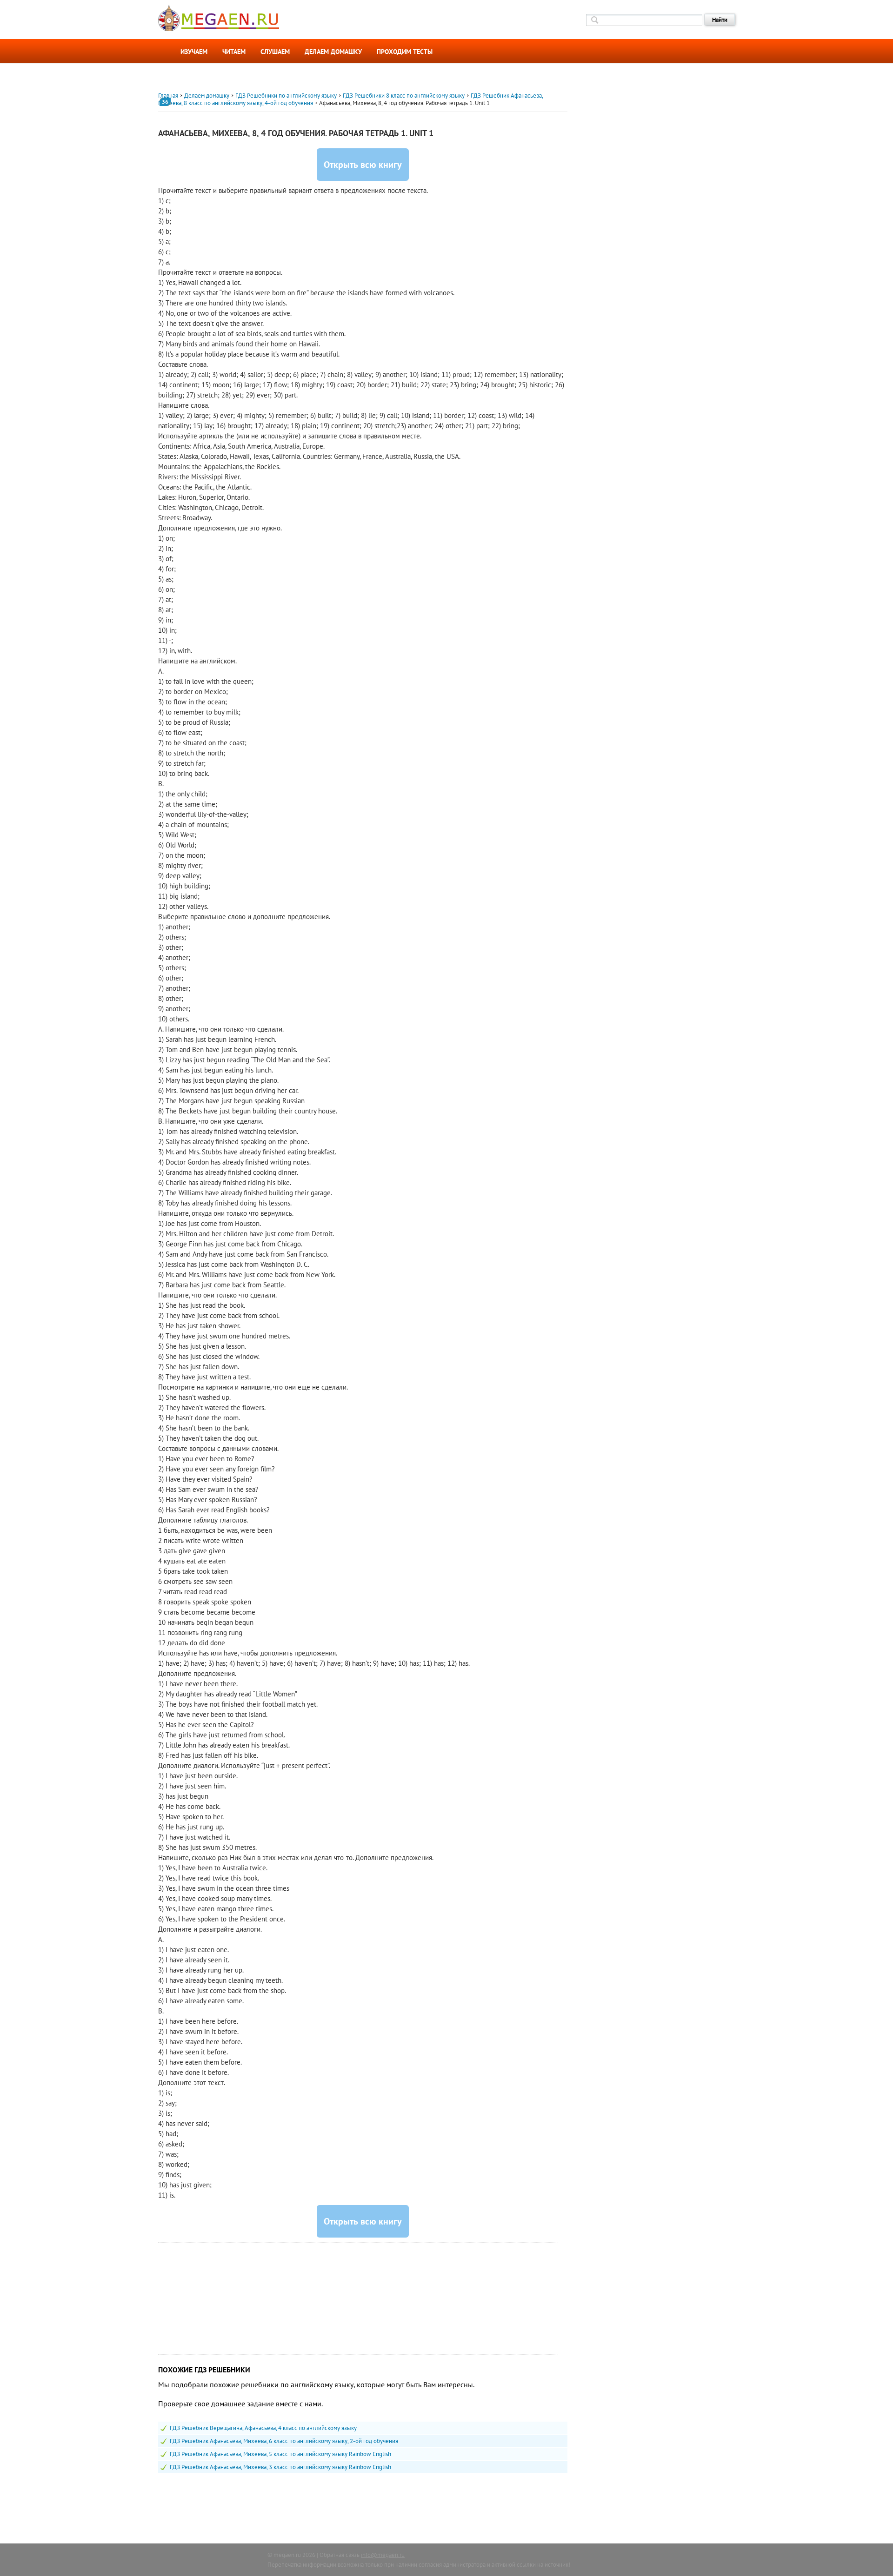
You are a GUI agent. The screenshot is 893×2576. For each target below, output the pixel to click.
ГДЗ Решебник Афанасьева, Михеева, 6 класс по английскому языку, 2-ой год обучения (284, 2441)
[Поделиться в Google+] (147, 185)
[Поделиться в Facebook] (147, 169)
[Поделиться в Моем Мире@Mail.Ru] (147, 219)
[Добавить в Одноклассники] (147, 152)
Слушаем (275, 52)
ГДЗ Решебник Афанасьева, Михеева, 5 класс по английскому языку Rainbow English (280, 2454)
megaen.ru (287, 2555)
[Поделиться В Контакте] (147, 135)
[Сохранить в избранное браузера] (147, 236)
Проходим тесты (405, 52)
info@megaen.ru (383, 2555)
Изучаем (194, 52)
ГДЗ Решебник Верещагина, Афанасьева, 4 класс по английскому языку (263, 2428)
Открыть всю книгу (363, 165)
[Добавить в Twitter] (147, 202)
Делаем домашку (333, 52)
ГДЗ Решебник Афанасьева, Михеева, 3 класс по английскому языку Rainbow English (280, 2467)
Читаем (234, 52)
